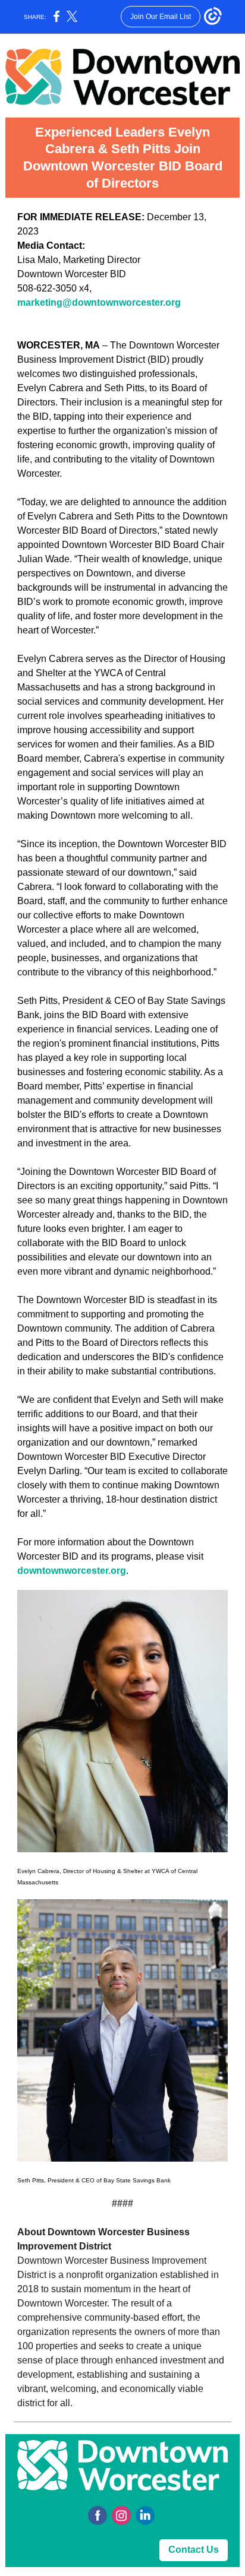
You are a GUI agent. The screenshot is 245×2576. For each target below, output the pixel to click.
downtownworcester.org (72, 1571)
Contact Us (194, 2550)
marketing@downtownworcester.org (99, 302)
